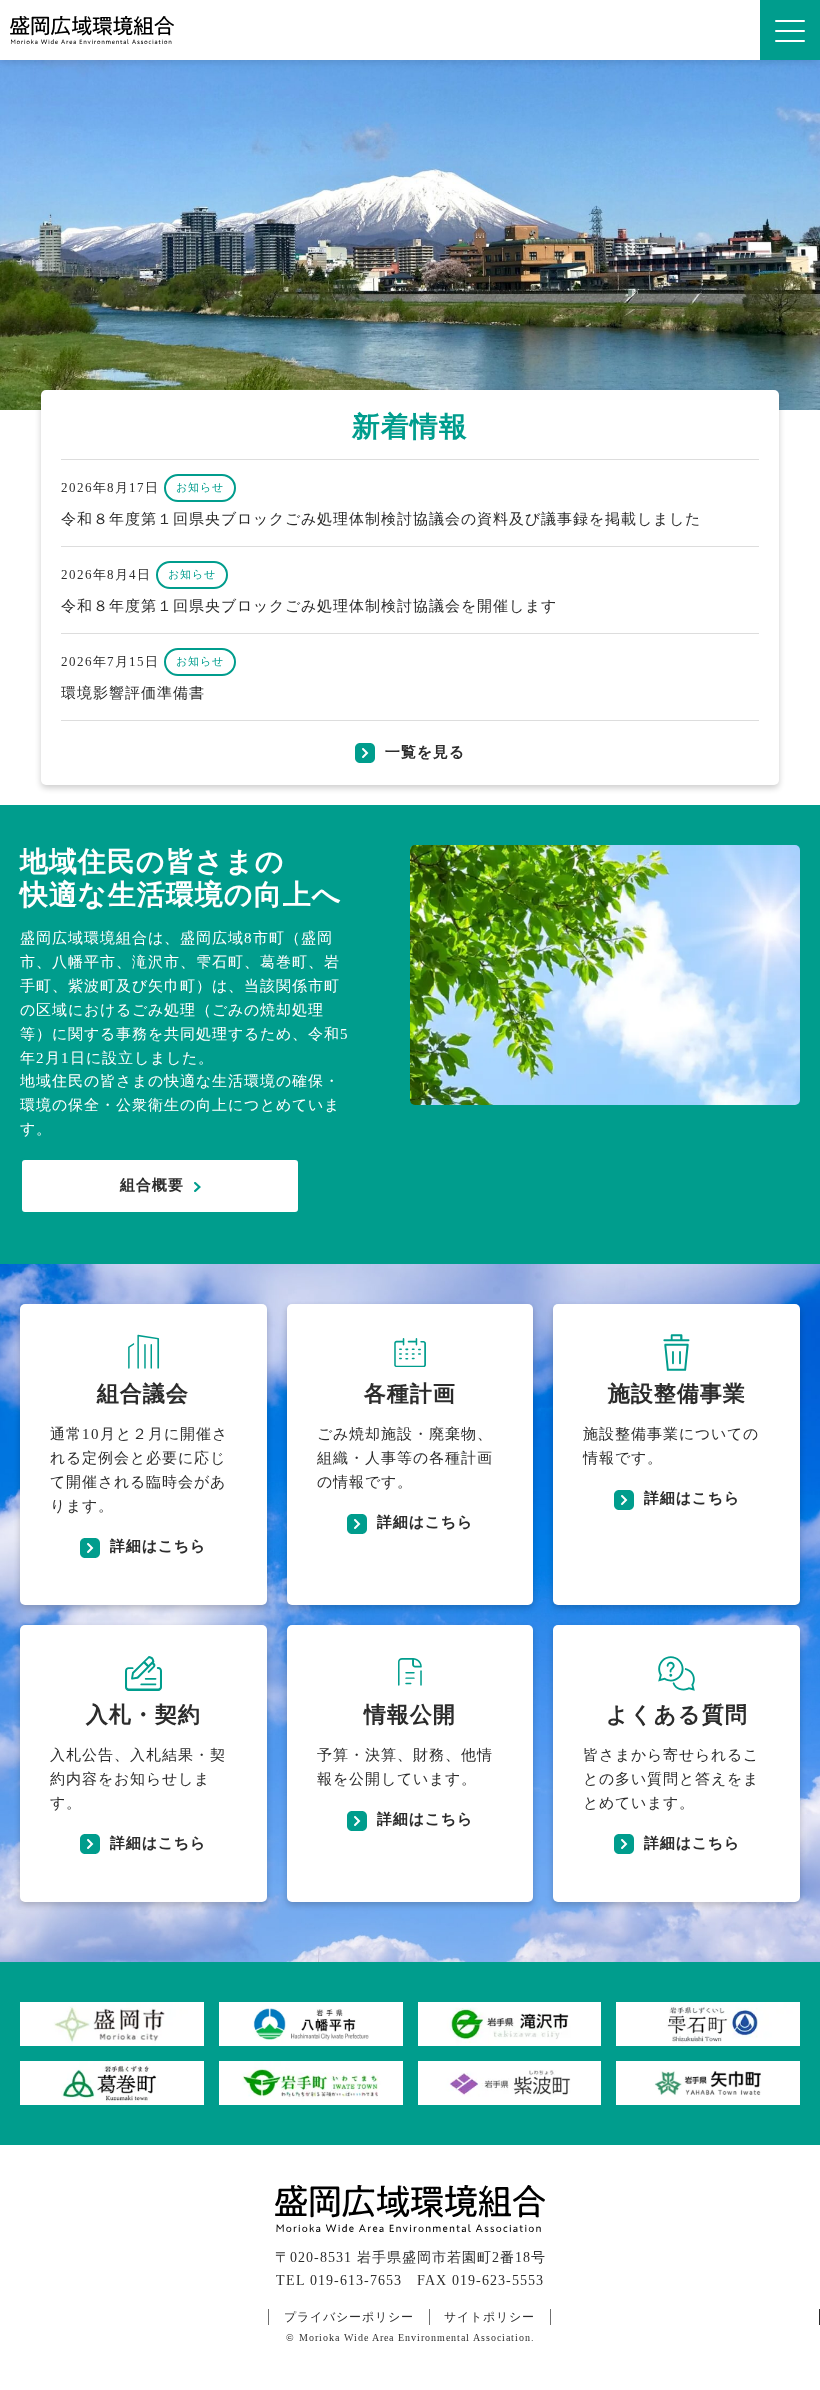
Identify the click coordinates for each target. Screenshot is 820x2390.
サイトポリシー (489, 2317)
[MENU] (790, 30)
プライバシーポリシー (349, 2317)
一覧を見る (425, 752)
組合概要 (152, 1185)
